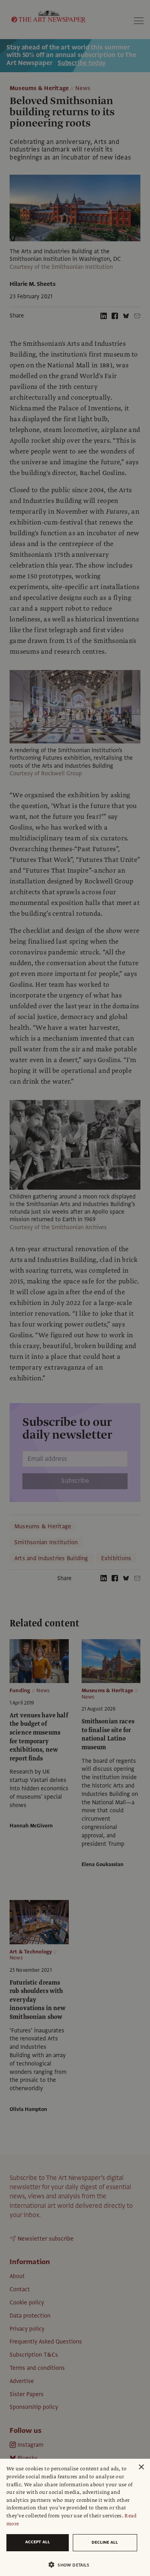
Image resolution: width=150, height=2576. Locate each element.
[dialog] (75, 2517)
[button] (72, 2565)
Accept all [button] (38, 2542)
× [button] (141, 2467)
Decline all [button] (105, 2542)
